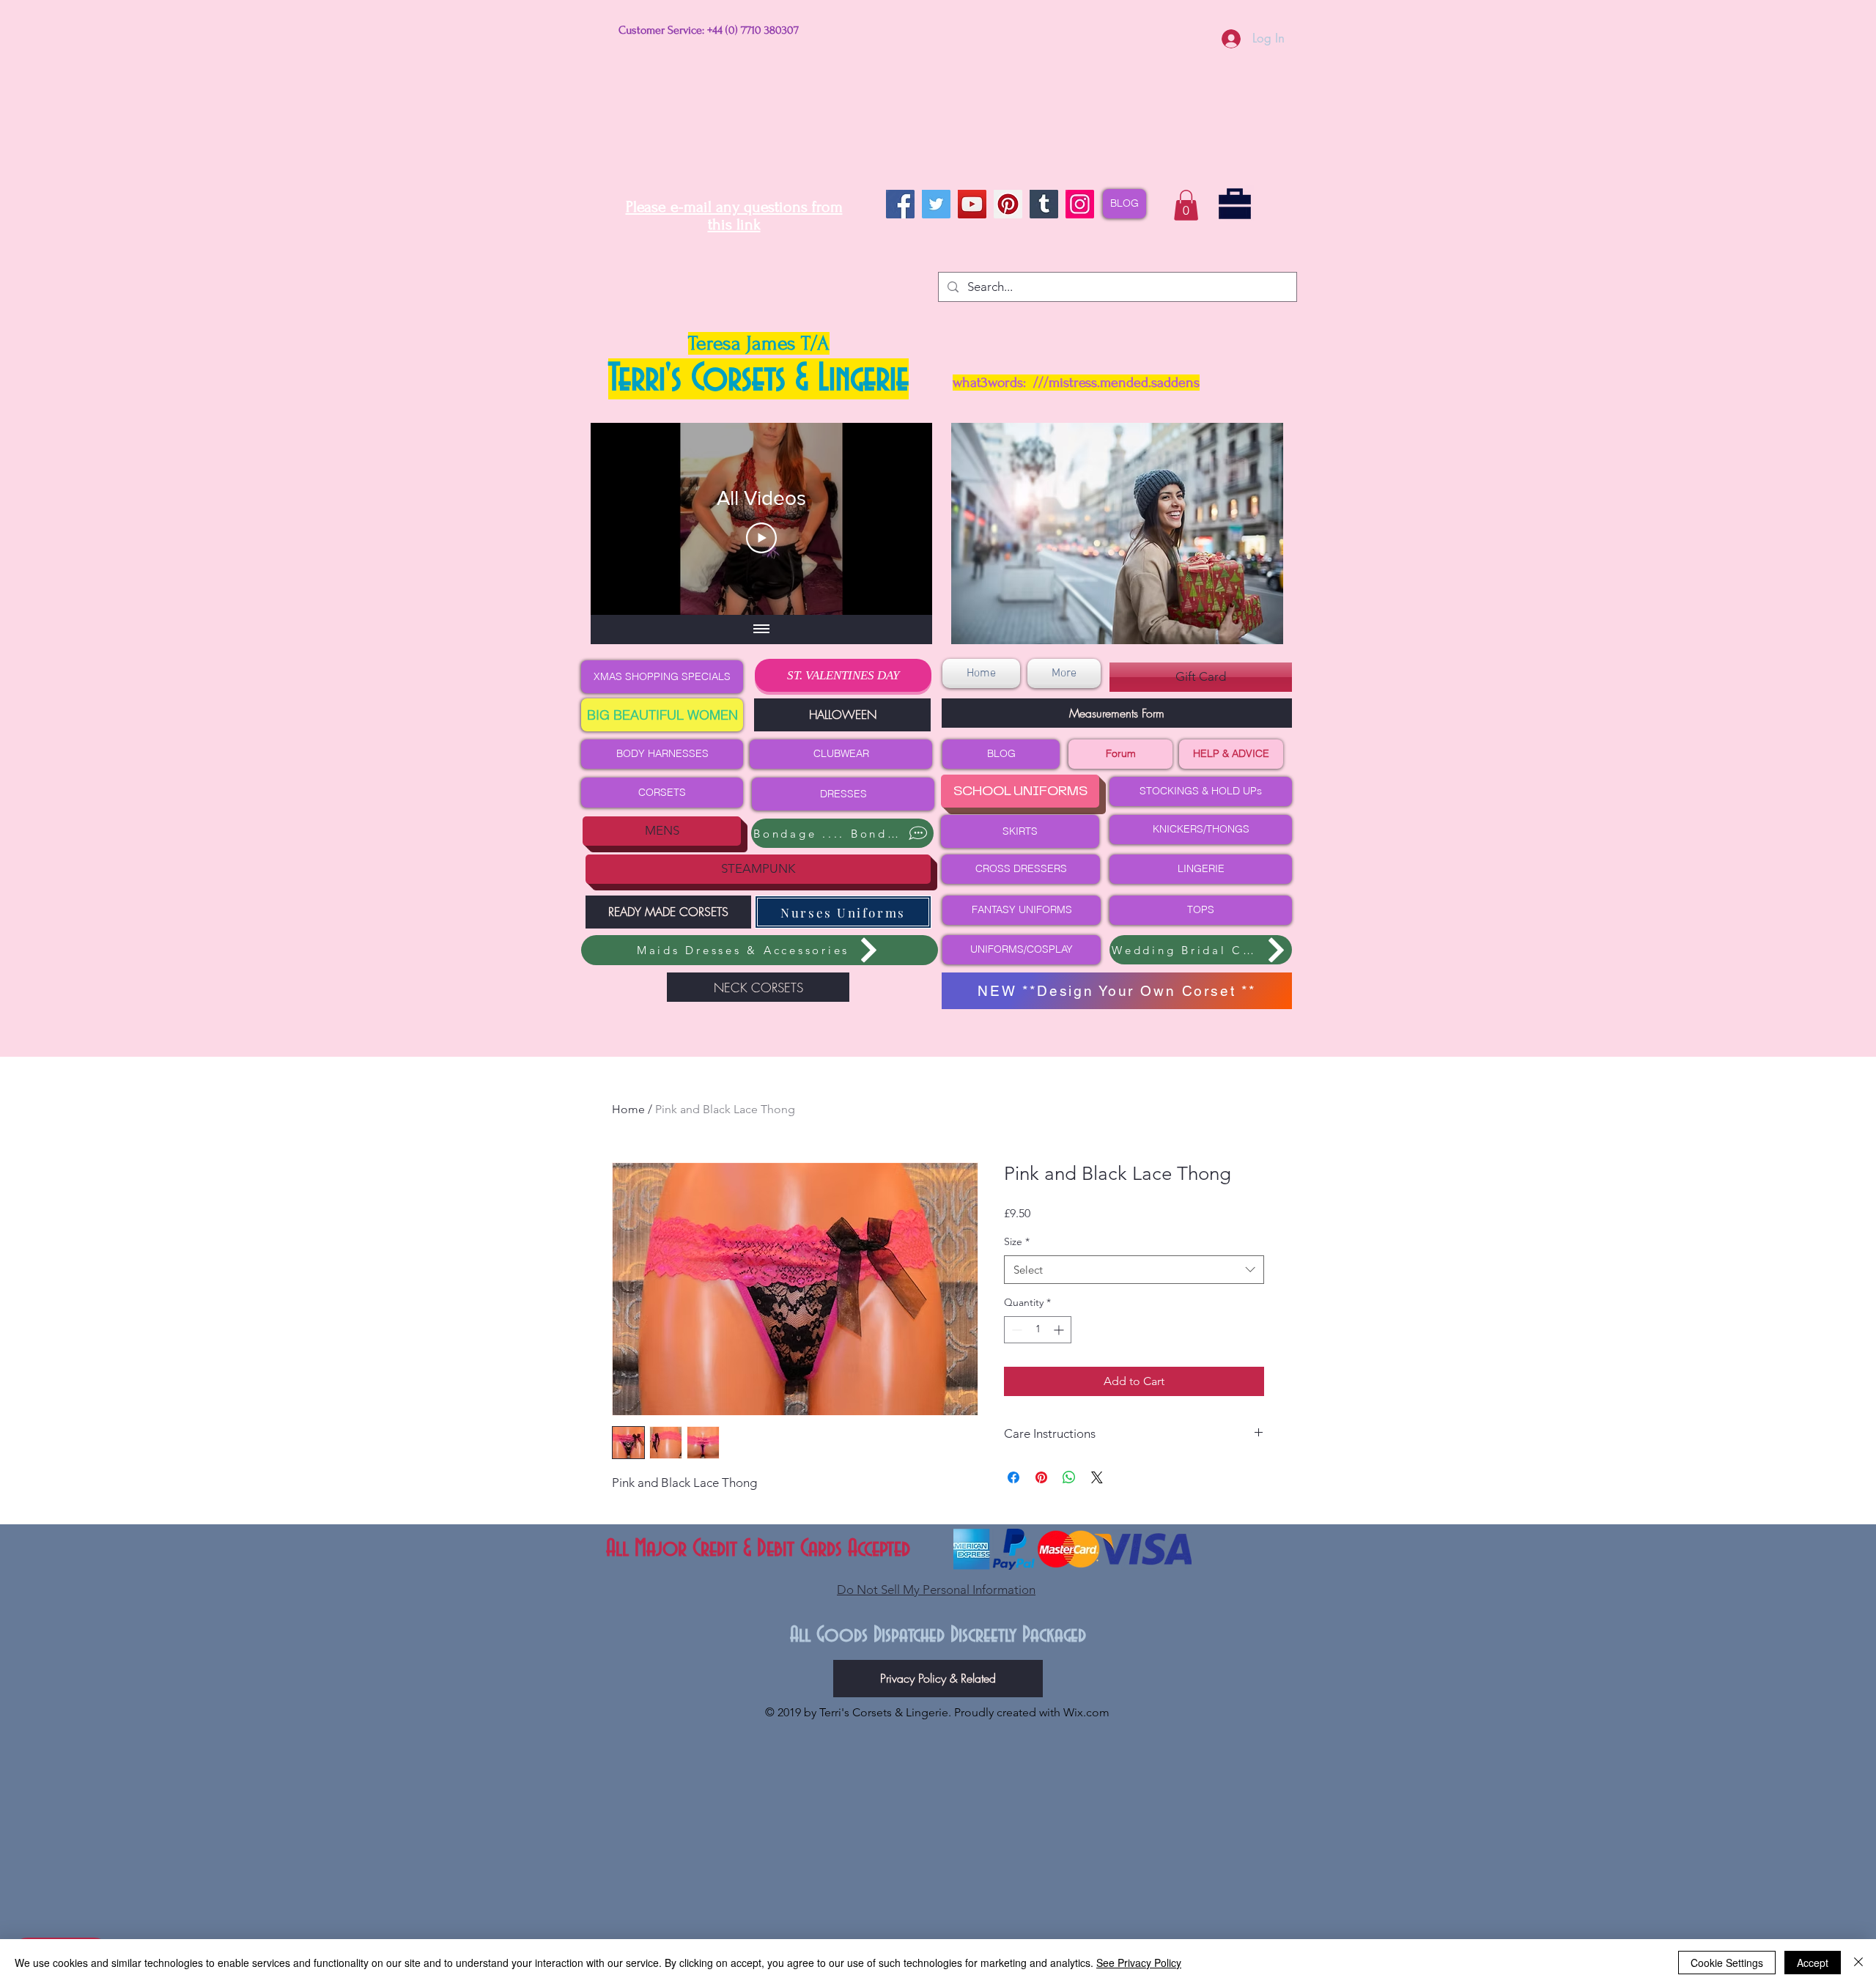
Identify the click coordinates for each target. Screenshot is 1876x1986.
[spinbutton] (1038, 1330)
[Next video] (902, 519)
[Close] (1858, 1963)
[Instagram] (1080, 204)
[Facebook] (900, 204)
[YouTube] (972, 204)
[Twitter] (936, 204)
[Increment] (1060, 1330)
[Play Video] (761, 538)
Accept (1813, 1963)
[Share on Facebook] (1013, 1477)
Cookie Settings (1727, 1963)
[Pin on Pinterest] (1041, 1477)
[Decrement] (1015, 1330)
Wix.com (1086, 1712)
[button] (1186, 205)
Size (1017, 1241)
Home (628, 1109)
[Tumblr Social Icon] (1044, 204)
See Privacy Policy (1139, 1963)
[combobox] (1134, 1270)
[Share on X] (1097, 1477)
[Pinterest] (1008, 204)
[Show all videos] (761, 630)
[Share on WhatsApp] (1069, 1477)
